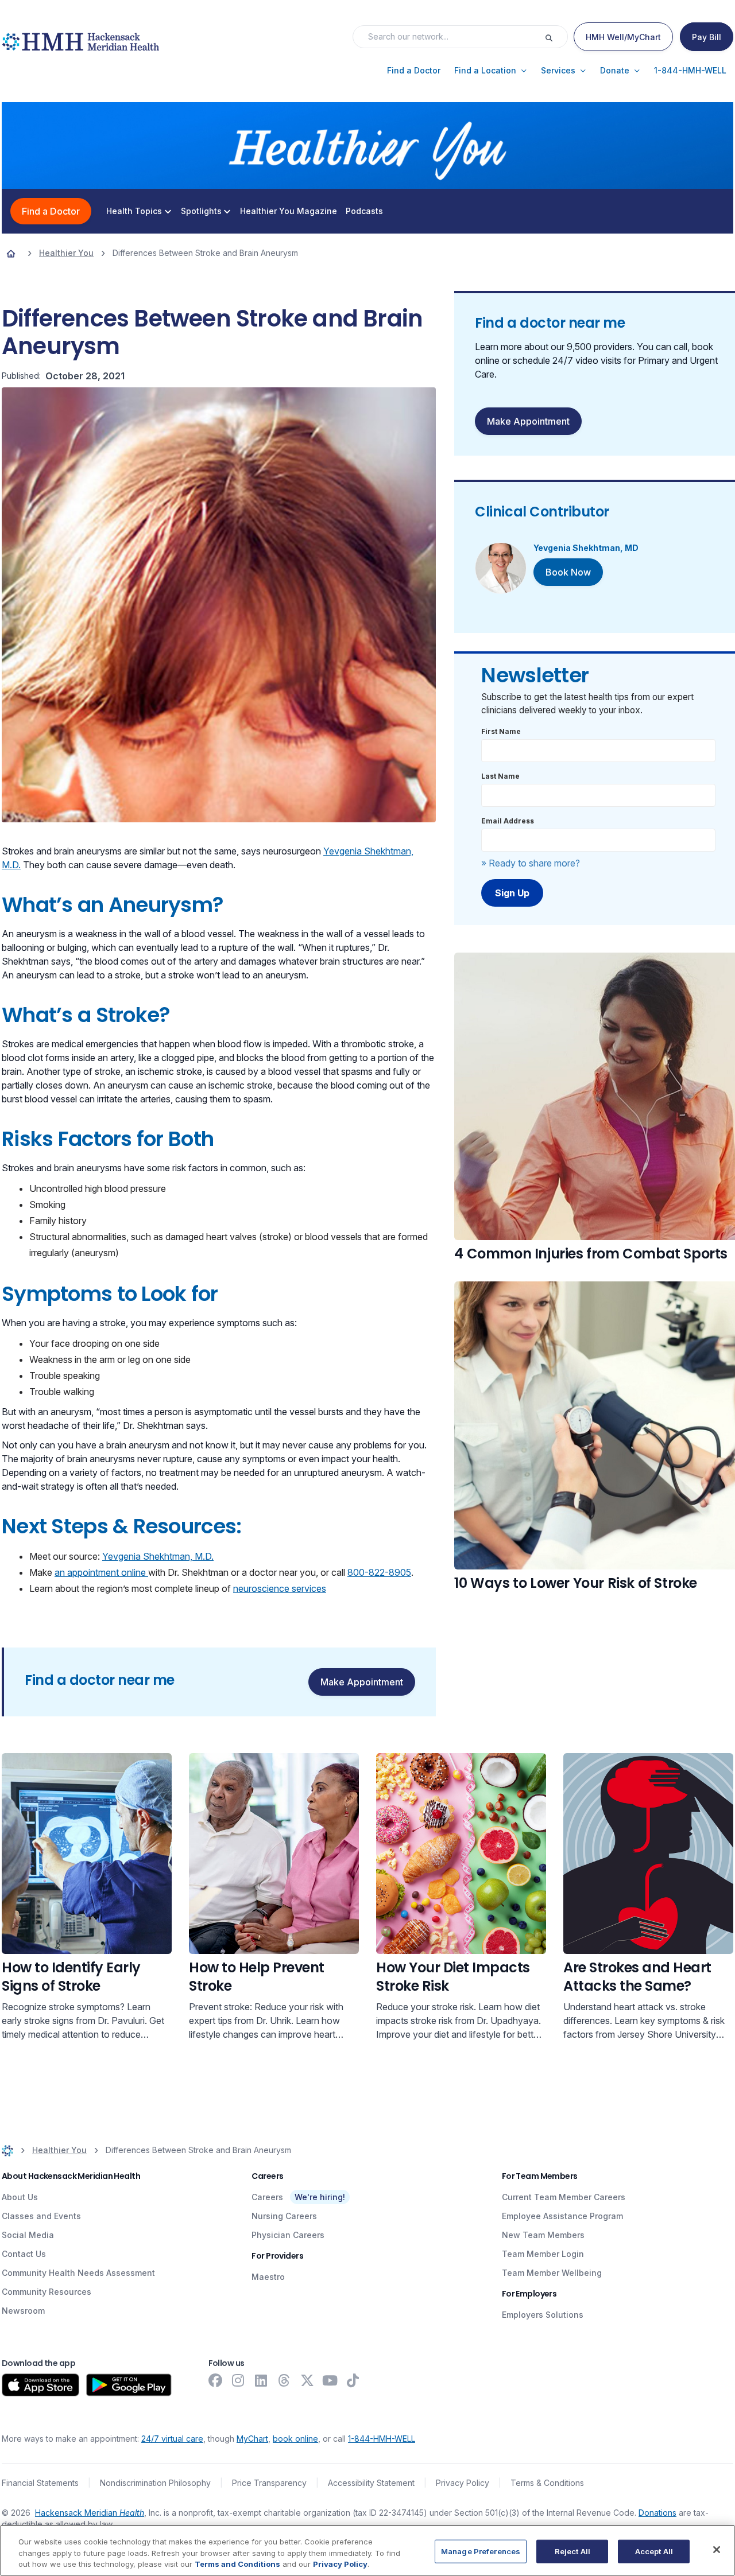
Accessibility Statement (371, 2483)
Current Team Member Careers (564, 2197)
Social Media (28, 2235)
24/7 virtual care (172, 2439)
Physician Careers (288, 2235)
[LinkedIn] (261, 2380)
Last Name (500, 776)
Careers (267, 2197)
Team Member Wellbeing (552, 2273)
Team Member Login (543, 2254)
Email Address (508, 821)
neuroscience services (280, 1588)
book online (295, 2439)
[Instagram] (238, 2380)
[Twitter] (307, 2380)
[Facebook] (215, 2380)
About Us (20, 2197)
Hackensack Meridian (90, 2513)
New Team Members (543, 2235)
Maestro (268, 2277)
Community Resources (47, 2292)
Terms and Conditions (237, 2564)
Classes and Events (41, 2216)
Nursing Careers (284, 2216)
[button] (414, 71)
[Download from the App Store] (40, 2385)
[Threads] (284, 2380)
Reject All (572, 2551)
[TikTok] (353, 2380)
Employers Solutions (543, 2315)
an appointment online (101, 1572)
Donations (657, 2513)
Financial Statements (40, 2483)
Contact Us (24, 2254)
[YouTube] (330, 2380)
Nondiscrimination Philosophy (155, 2483)
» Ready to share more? (531, 863)
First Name (501, 731)
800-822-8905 (379, 1572)
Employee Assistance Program (562, 2216)
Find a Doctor (51, 211)
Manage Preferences (481, 2551)
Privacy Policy (463, 2483)
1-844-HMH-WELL (382, 2439)
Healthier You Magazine (289, 211)
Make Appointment (528, 421)
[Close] (717, 2550)
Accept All (654, 2551)
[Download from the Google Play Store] (129, 2385)
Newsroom (23, 2311)
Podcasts (364, 211)
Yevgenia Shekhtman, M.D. (158, 1556)
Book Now (568, 572)
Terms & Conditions (547, 2483)
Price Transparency (269, 2483)
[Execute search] (556, 37)
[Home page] (11, 253)
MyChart (252, 2439)
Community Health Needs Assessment (78, 2273)
